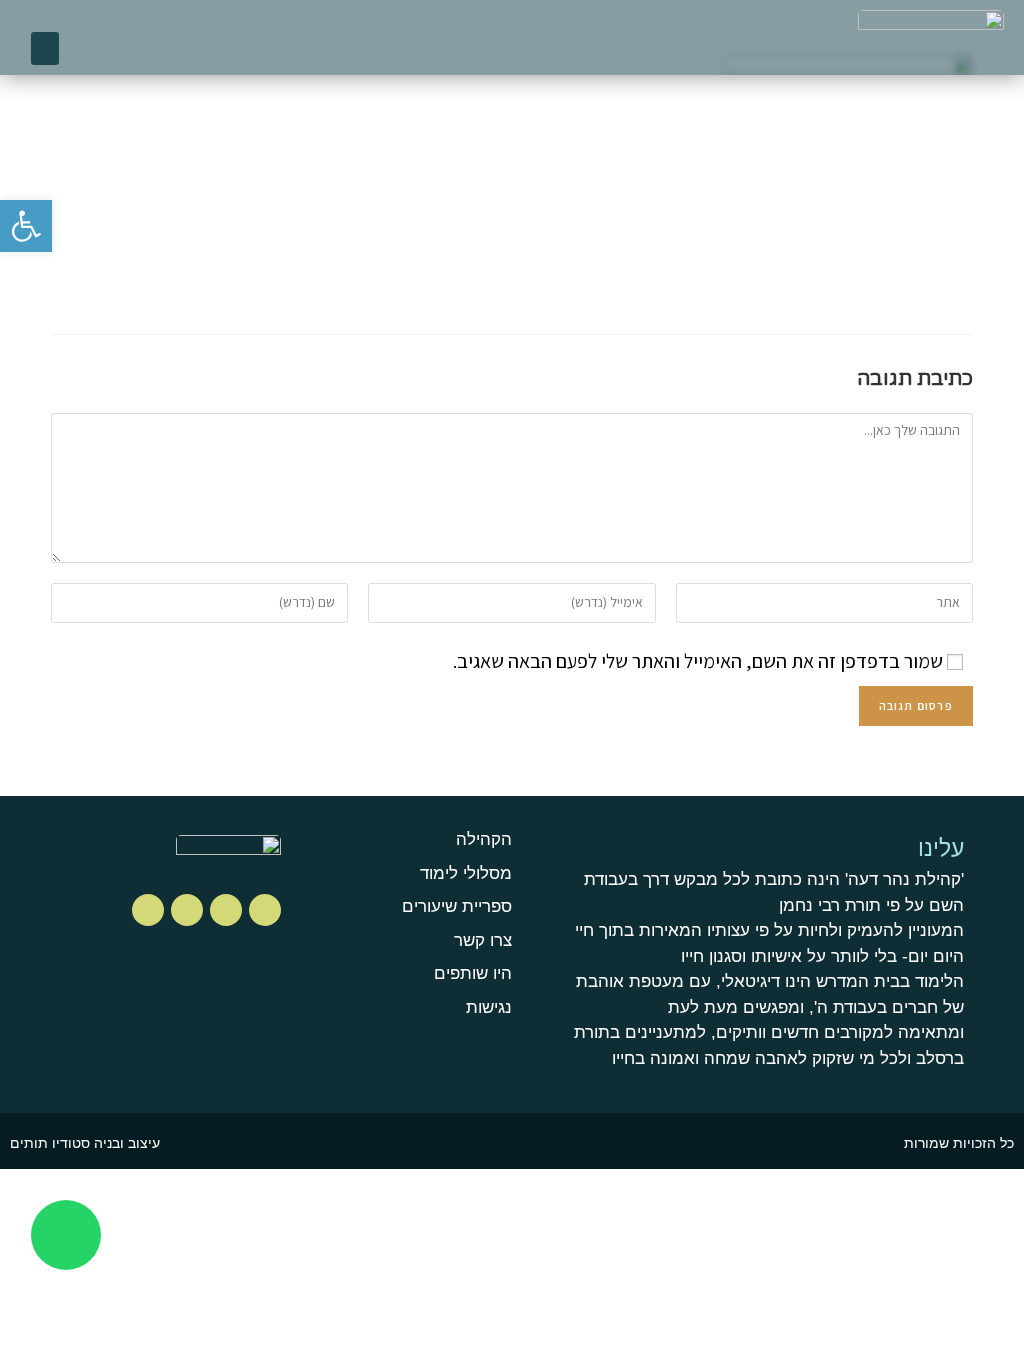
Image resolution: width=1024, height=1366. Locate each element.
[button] (45, 48)
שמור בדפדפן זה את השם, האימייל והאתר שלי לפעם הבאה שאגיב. (698, 661)
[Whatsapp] (66, 1235)
